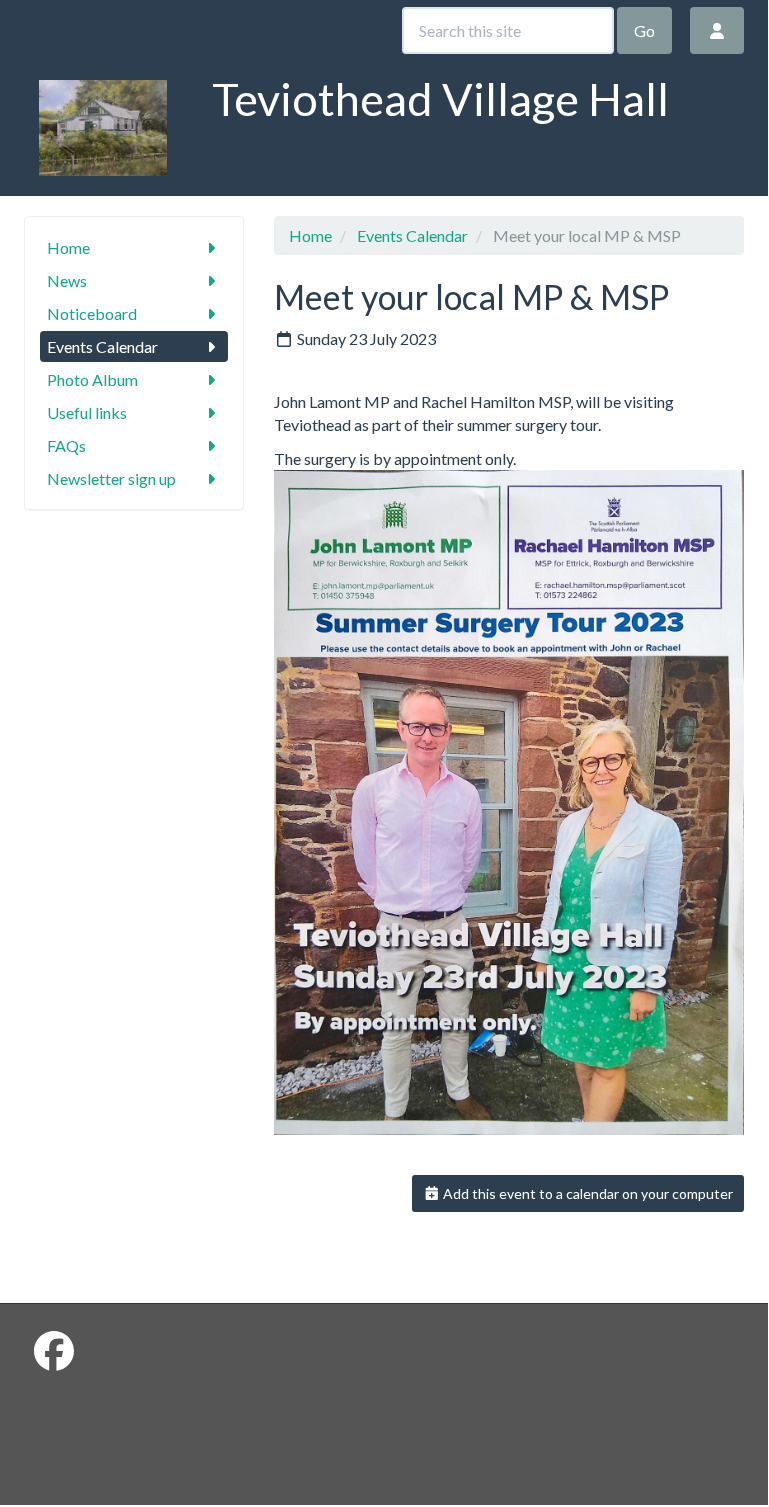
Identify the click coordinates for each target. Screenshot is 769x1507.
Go (644, 30)
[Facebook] (54, 1351)
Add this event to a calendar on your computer (586, 1193)
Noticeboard (92, 313)
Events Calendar (102, 346)
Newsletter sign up (111, 478)
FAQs (66, 445)
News (67, 280)
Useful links (87, 412)
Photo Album (92, 379)
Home (68, 247)
